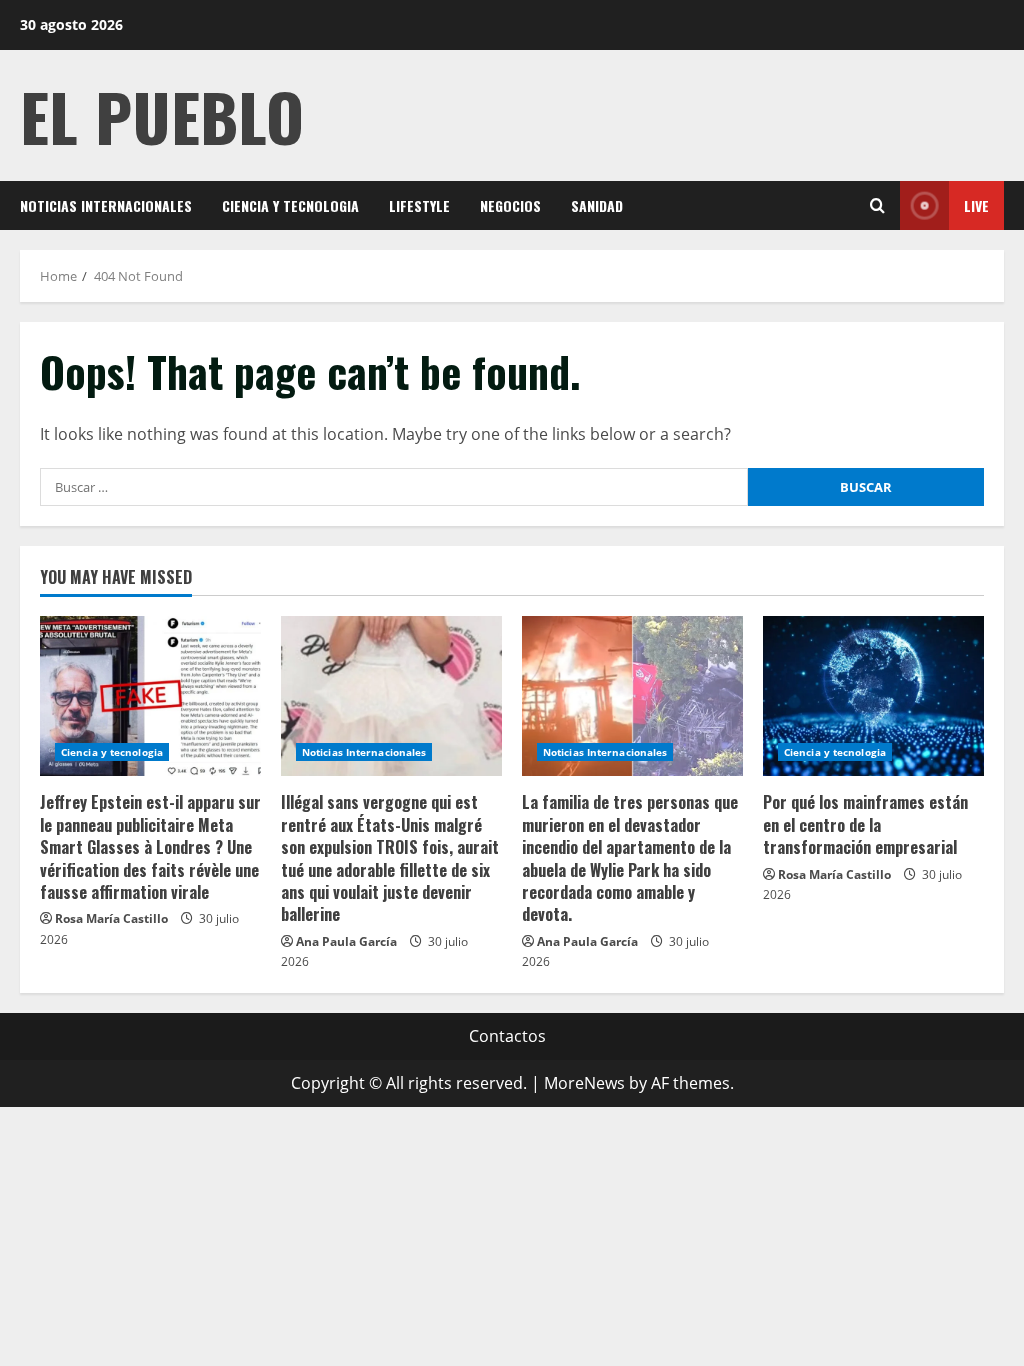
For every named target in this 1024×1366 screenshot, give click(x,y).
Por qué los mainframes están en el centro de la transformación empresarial (865, 824)
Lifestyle (419, 205)
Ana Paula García (346, 941)
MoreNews (584, 1083)
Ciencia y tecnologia (290, 205)
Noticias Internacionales (106, 205)
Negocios (510, 205)
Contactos (507, 1036)
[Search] (877, 205)
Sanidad (597, 205)
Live (976, 205)
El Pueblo (162, 115)
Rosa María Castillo (111, 918)
